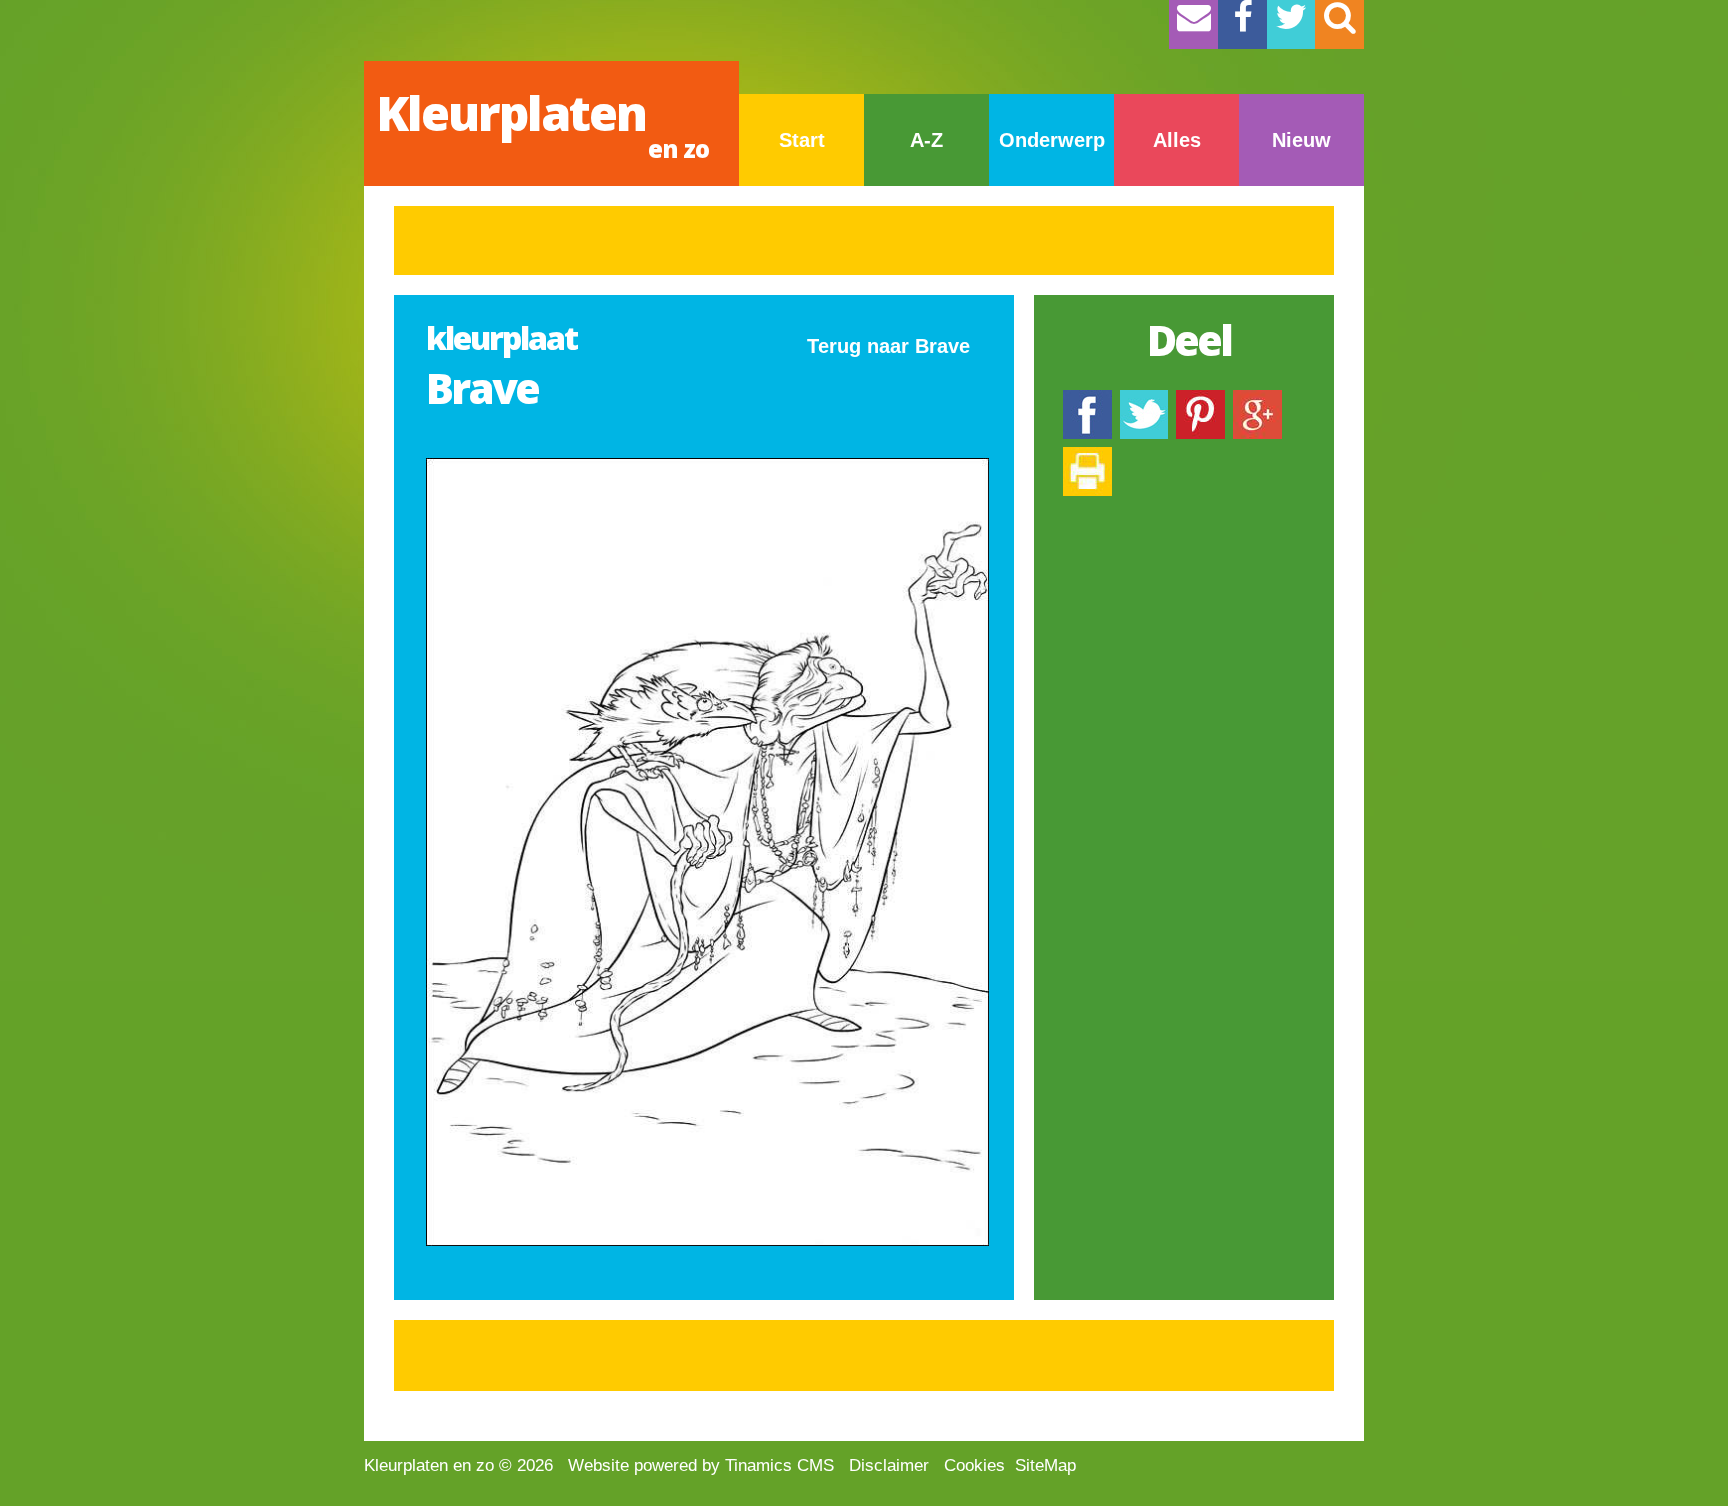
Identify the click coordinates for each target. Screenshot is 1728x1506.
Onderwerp (1052, 140)
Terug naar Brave (888, 346)
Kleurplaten (542, 122)
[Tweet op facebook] (1144, 399)
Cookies (974, 1465)
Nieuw (1301, 140)
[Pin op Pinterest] (1200, 399)
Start (802, 140)
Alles (1177, 140)
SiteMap (1045, 1465)
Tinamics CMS (779, 1465)
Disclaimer (889, 1465)
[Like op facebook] (1087, 399)
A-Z (926, 140)
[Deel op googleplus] (1257, 399)
